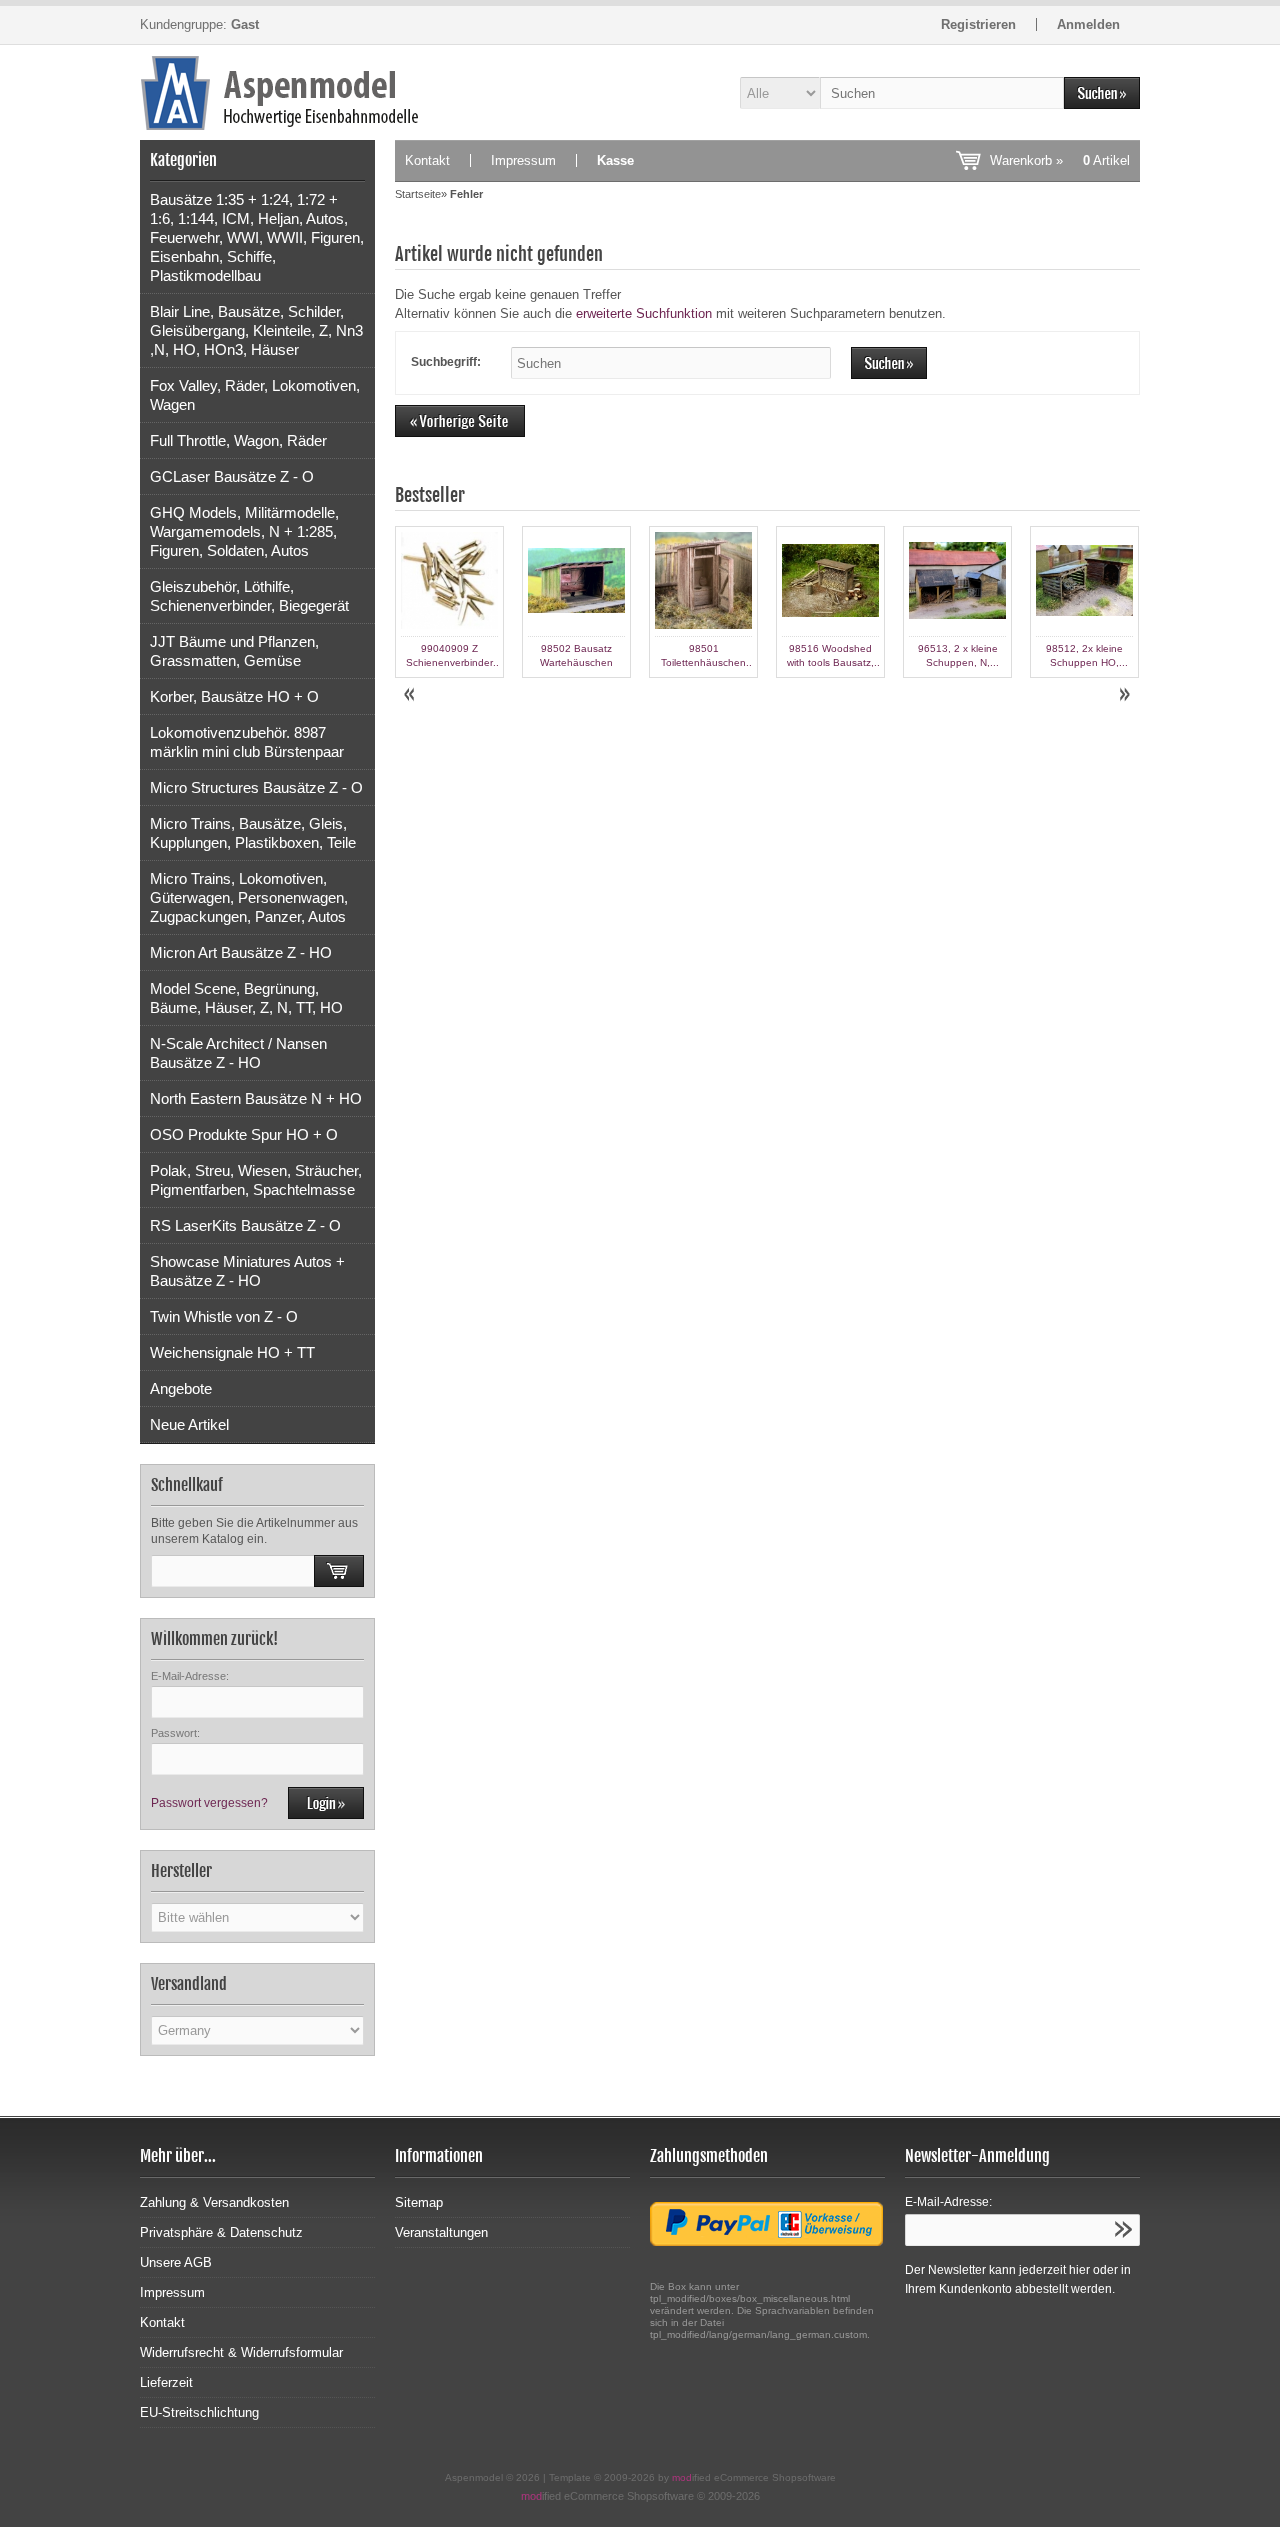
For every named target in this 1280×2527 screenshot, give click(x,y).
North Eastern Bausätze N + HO (256, 1098)
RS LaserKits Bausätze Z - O (245, 1225)
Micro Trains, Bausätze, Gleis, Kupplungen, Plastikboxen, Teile (253, 833)
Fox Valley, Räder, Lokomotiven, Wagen (255, 395)
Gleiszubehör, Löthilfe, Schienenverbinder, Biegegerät (249, 596)
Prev (411, 695)
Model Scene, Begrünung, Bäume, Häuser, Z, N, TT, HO (246, 998)
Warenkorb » (1060, 160)
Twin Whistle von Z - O (224, 1316)
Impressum (523, 160)
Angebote (181, 1388)
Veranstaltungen (441, 2232)
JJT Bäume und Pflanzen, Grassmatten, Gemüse (234, 651)
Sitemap (419, 2202)
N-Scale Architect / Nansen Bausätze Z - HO (238, 1053)
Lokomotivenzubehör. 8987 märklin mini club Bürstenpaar (247, 742)
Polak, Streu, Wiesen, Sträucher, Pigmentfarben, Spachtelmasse (256, 1180)
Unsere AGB (176, 2262)
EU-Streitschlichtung (199, 2412)
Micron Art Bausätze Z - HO (241, 952)
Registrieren (978, 24)
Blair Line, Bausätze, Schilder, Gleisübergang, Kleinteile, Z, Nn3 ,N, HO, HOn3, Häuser (256, 330)
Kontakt (427, 160)
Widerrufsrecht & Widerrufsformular (241, 2352)
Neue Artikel (189, 1424)
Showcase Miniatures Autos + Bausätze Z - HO (247, 1271)
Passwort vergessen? (209, 1803)
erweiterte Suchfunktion (644, 313)
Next (1124, 695)
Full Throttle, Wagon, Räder (238, 440)
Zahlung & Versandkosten (214, 2202)
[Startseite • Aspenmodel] (257, 92)
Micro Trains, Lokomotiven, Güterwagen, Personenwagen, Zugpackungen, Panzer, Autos (249, 897)
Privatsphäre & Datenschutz (221, 2232)
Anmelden (1088, 24)
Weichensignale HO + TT (232, 1352)
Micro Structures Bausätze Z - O (256, 787)
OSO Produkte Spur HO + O (244, 1134)
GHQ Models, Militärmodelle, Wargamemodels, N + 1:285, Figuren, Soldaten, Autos (244, 531)
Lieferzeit (166, 2382)
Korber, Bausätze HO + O (234, 696)
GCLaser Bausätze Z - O (232, 476)
